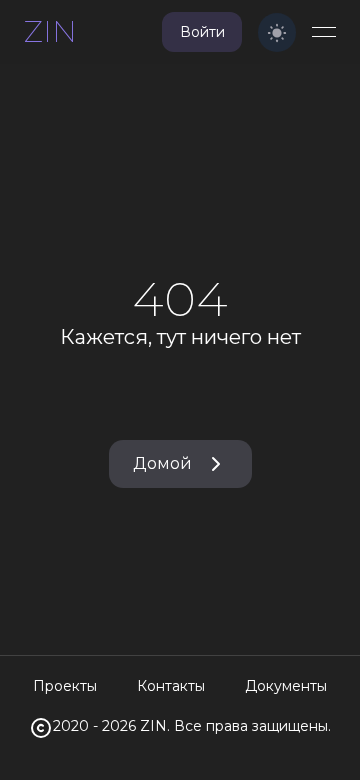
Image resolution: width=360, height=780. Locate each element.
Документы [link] (286, 686)
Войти (202, 32)
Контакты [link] (171, 686)
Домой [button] (162, 463)
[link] (50, 32)
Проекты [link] (65, 686)
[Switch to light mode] (277, 32)
